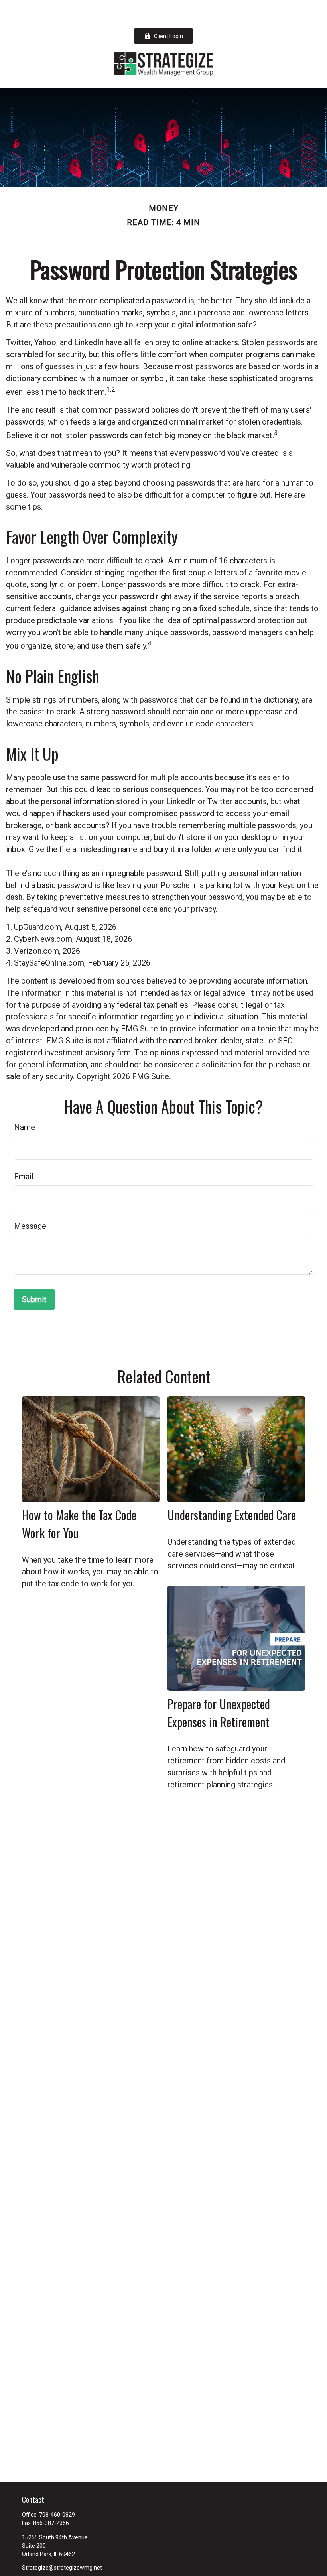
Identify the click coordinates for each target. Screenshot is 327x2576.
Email (24, 1177)
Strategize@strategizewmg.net (62, 2568)
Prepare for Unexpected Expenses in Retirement (219, 1713)
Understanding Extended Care (232, 1515)
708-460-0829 (57, 2515)
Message (30, 1226)
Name (25, 1127)
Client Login (168, 36)
